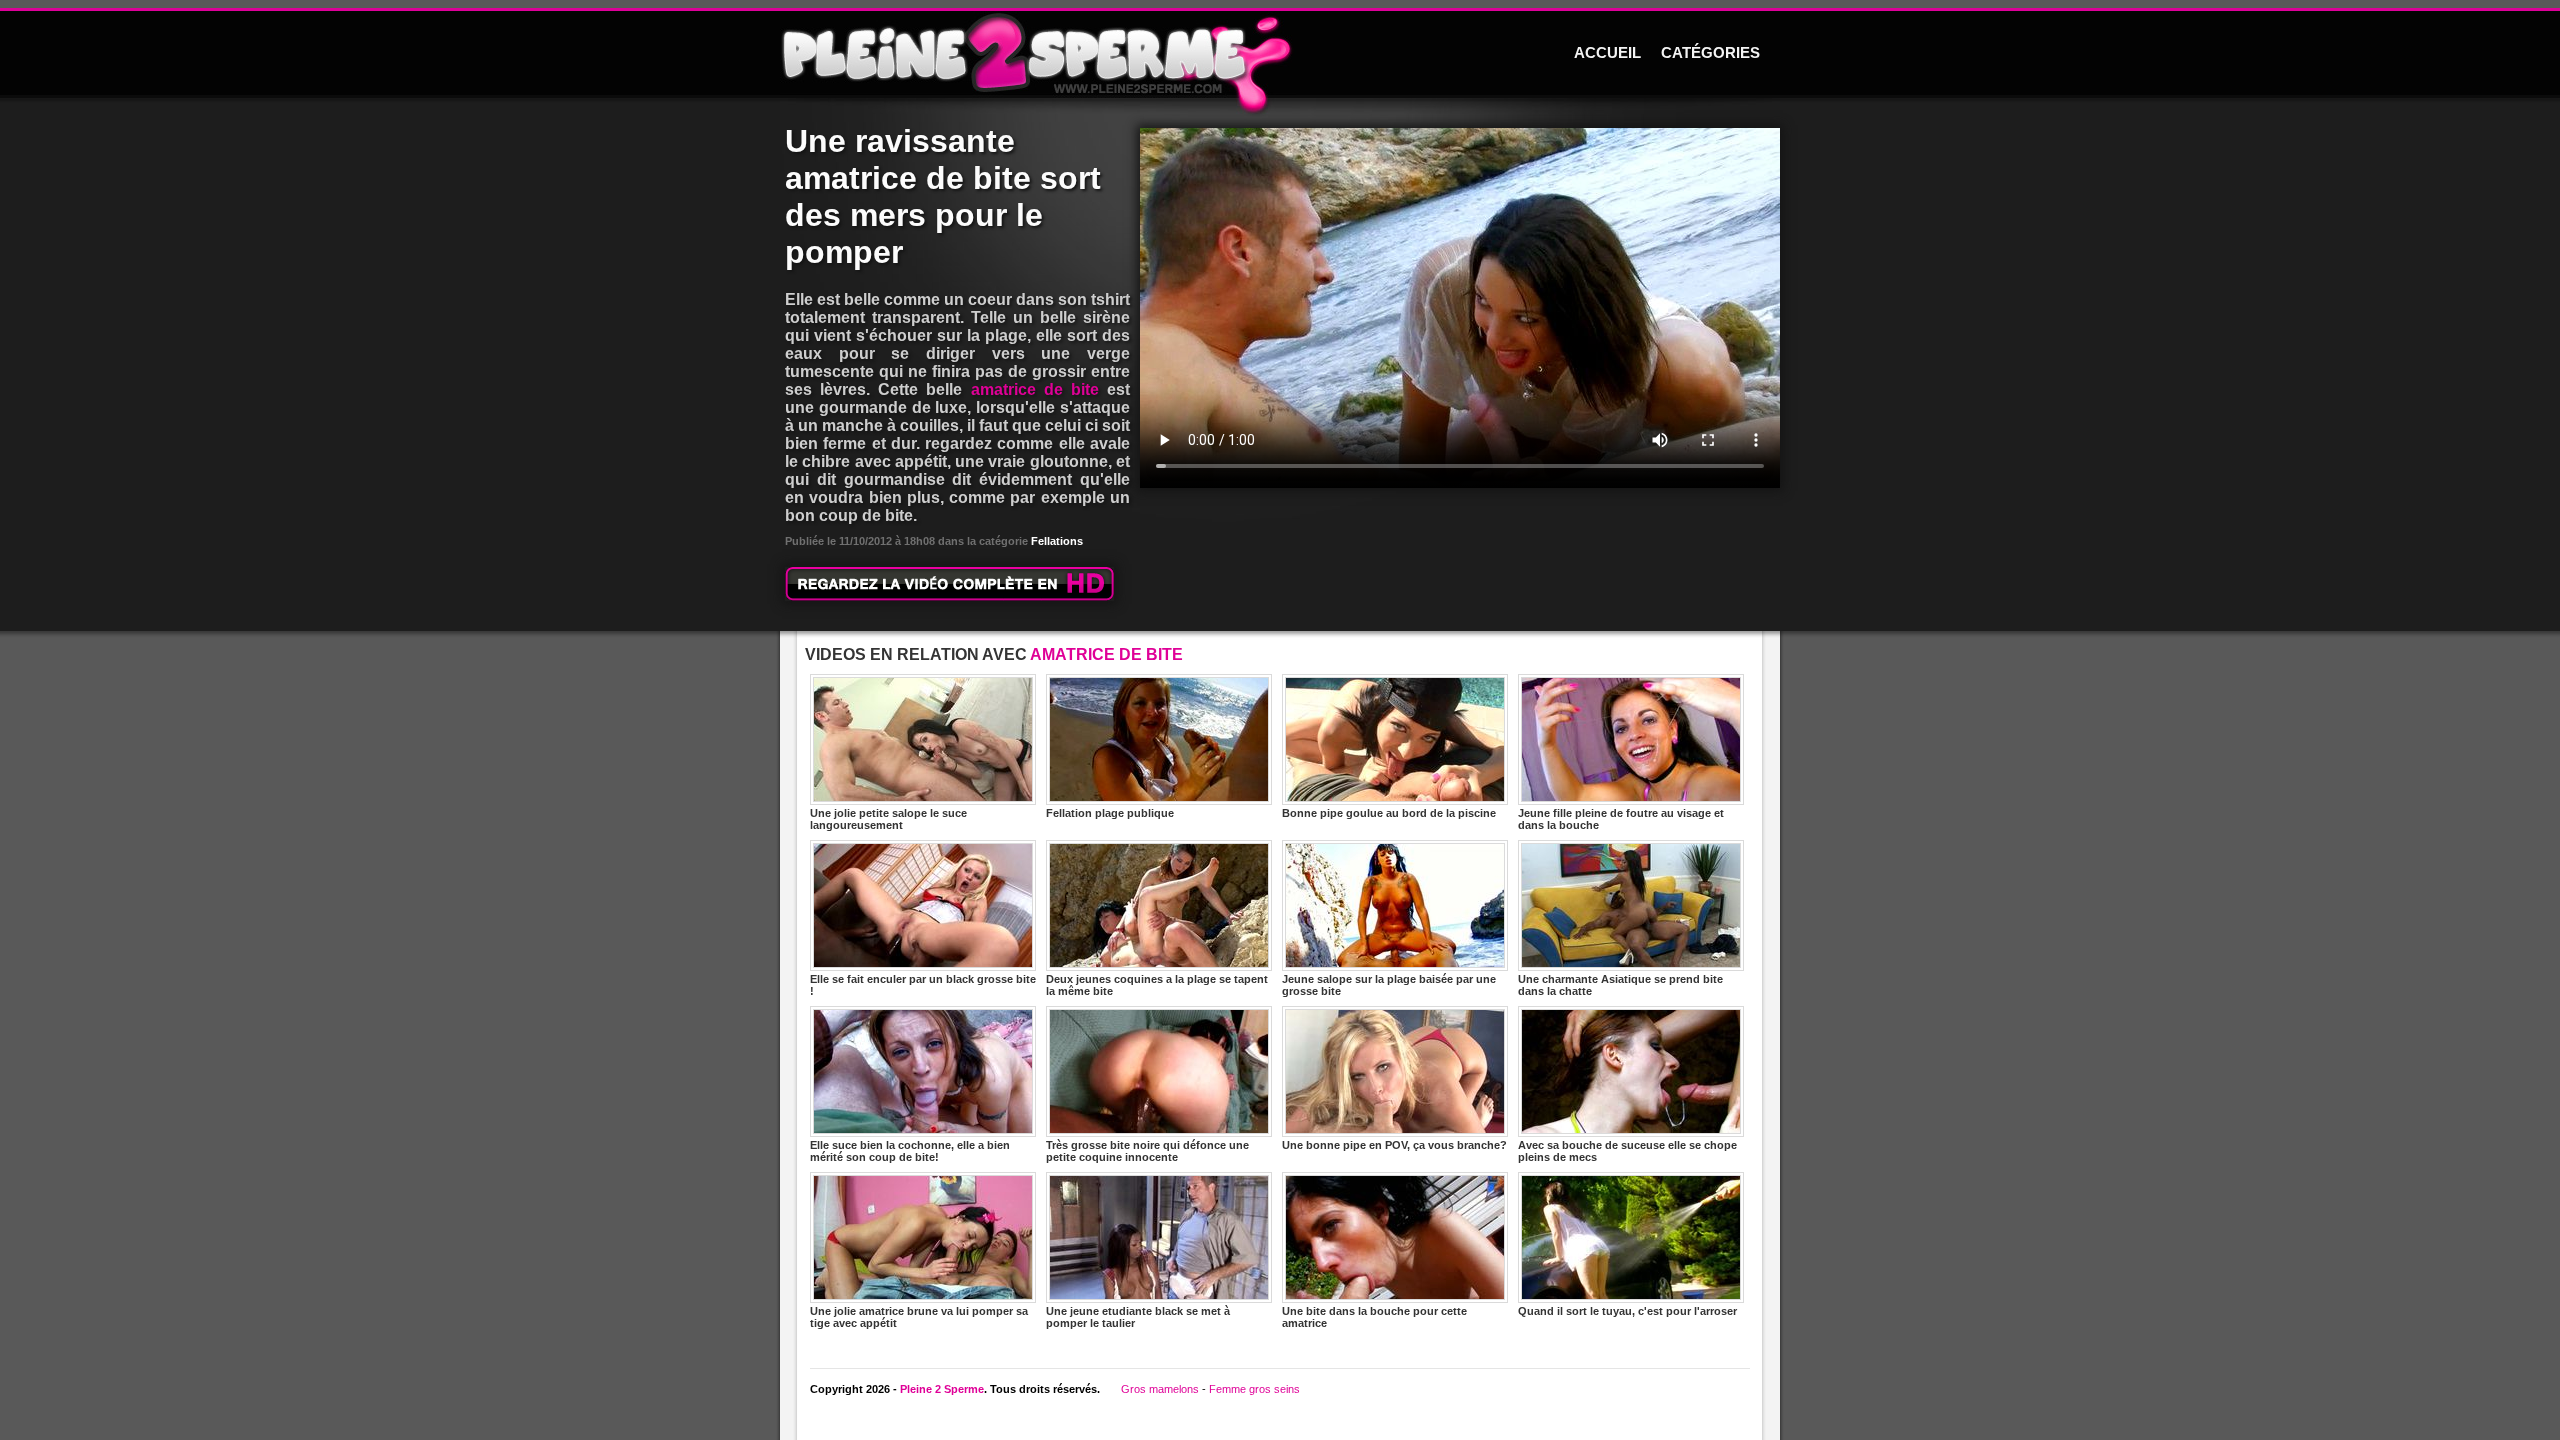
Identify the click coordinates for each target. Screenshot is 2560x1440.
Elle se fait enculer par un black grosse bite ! (923, 985)
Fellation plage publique (1110, 813)
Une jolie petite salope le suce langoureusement (888, 819)
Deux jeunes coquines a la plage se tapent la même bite (1157, 985)
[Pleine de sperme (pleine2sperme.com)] (1280, 54)
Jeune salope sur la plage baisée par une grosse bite (1389, 985)
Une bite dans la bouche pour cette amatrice (1374, 1317)
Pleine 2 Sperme (942, 1389)
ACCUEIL (1607, 53)
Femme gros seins (1254, 1389)
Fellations (1057, 541)
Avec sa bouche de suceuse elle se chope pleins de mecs (1627, 1151)
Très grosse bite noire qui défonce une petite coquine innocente (1147, 1151)
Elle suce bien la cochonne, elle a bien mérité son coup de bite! (910, 1151)
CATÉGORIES (1710, 53)
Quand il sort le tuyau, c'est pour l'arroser (1627, 1311)
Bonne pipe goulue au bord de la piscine (1389, 813)
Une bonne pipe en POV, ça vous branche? (1394, 1145)
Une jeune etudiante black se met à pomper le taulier (1138, 1317)
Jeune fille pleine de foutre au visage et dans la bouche (1621, 819)
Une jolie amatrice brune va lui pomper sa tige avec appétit (919, 1317)
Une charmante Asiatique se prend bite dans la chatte (1620, 985)
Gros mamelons (1160, 1389)
